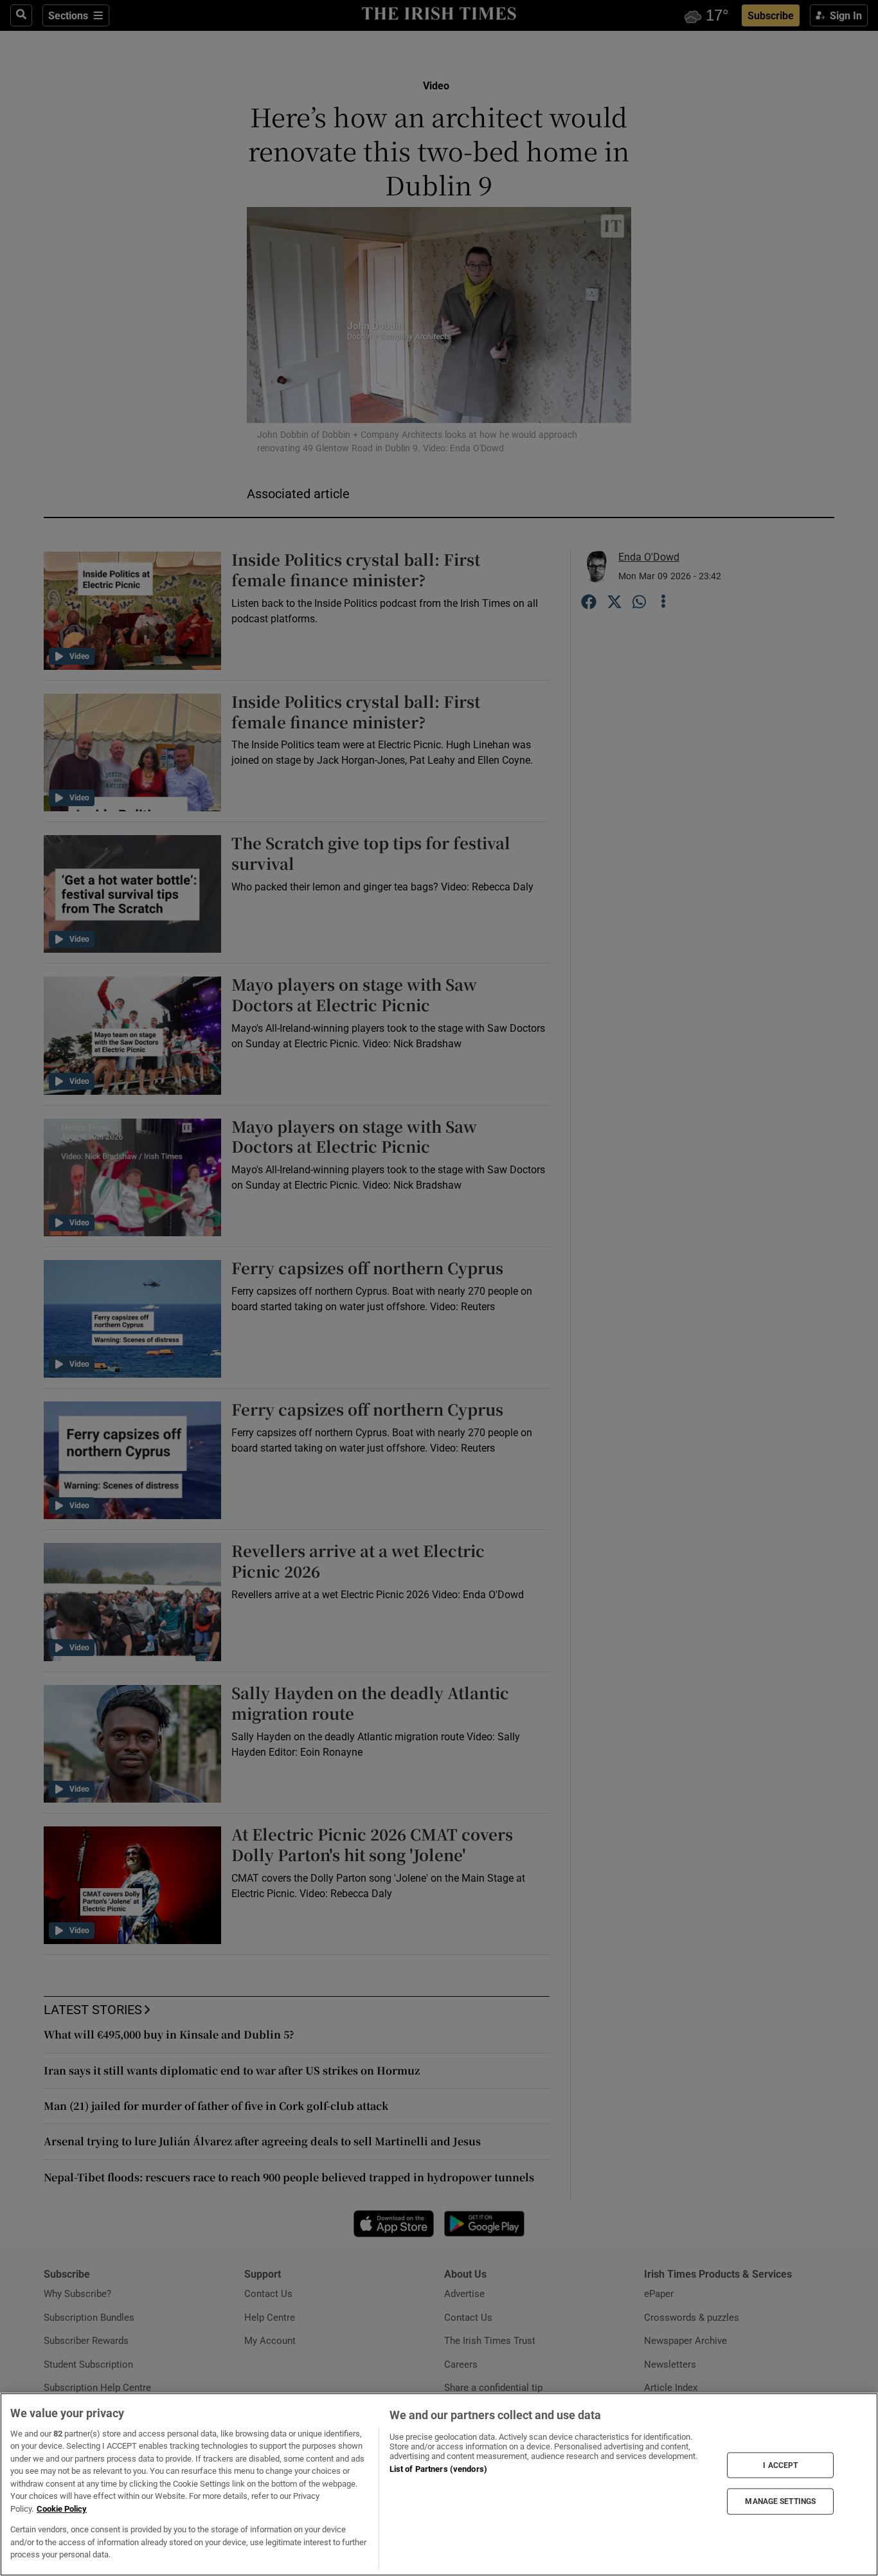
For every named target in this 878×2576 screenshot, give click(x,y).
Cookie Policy (62, 2509)
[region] (439, 2484)
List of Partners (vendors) (438, 2469)
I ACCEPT (780, 2465)
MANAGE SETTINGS (780, 2501)
